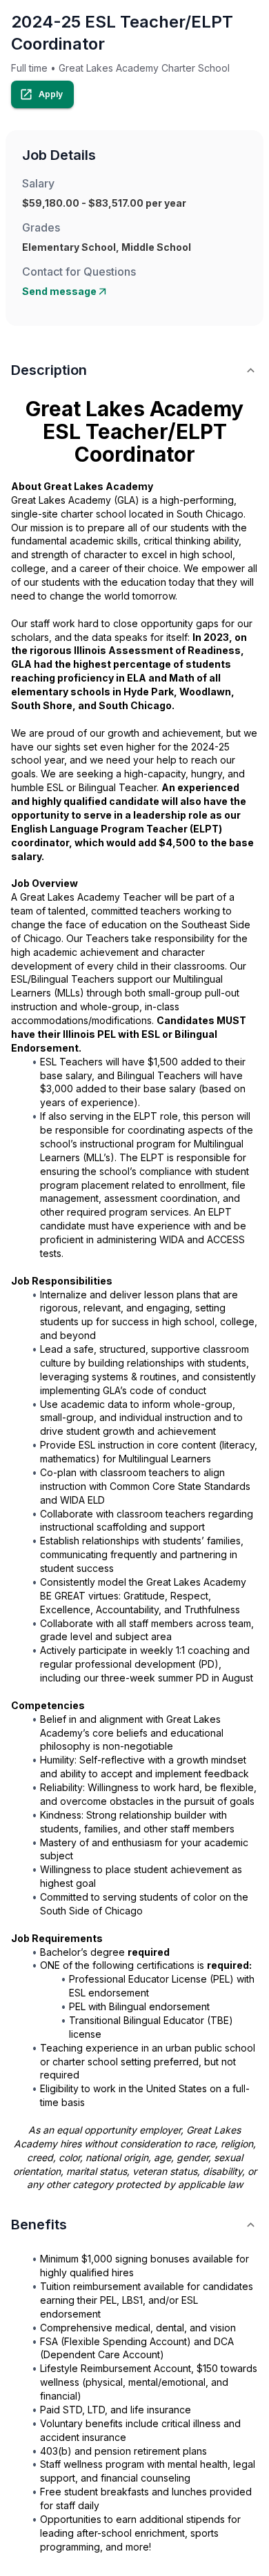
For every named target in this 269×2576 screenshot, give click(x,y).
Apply (51, 94)
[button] (134, 370)
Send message (59, 291)
